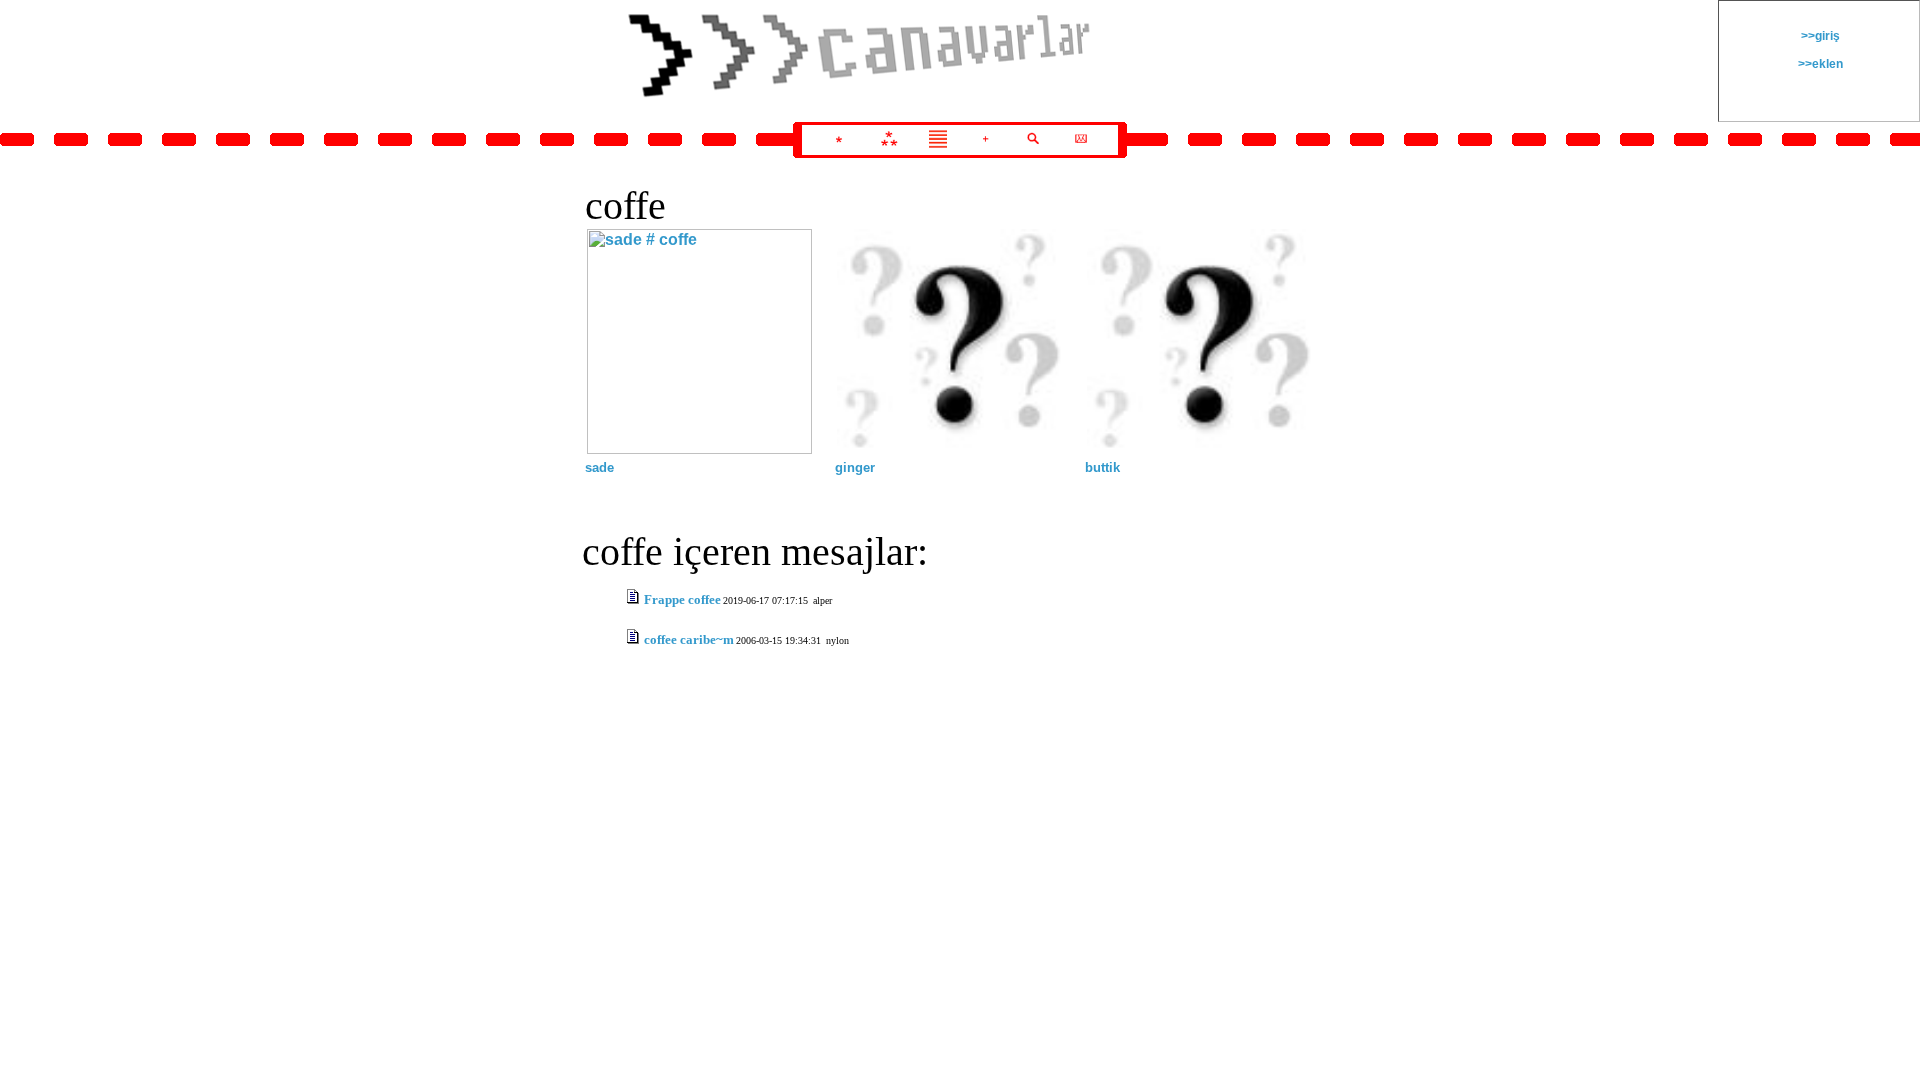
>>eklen (1819, 64)
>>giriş (1819, 36)
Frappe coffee (682, 599)
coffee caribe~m (689, 639)
